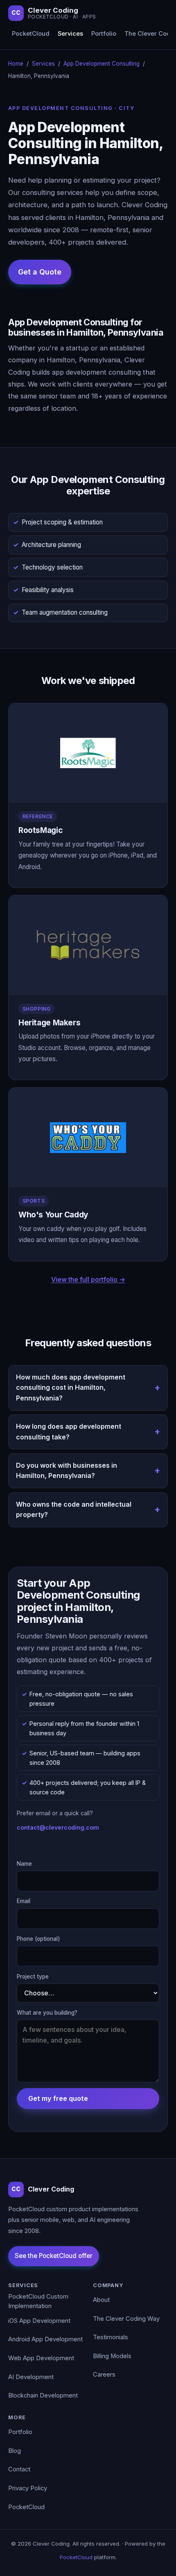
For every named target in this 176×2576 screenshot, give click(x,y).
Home (16, 64)
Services (70, 34)
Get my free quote (58, 2098)
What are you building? (47, 2013)
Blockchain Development (43, 2395)
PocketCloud (31, 34)
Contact (19, 2469)
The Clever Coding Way (126, 2319)
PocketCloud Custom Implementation (38, 2301)
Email (24, 1901)
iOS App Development (39, 2321)
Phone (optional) (38, 1939)
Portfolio (104, 34)
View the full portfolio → (88, 1279)
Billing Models (112, 2356)
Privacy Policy (28, 2488)
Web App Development (41, 2358)
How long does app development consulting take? (69, 1432)
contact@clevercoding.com (58, 1827)
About (101, 2300)
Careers (104, 2375)
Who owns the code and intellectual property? (74, 1510)
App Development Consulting (102, 64)
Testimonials (111, 2337)
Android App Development (45, 2339)
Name (24, 1864)
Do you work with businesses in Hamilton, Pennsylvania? (67, 1471)
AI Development (31, 2377)
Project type (33, 1977)
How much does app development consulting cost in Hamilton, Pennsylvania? (71, 1388)
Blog (15, 2451)
